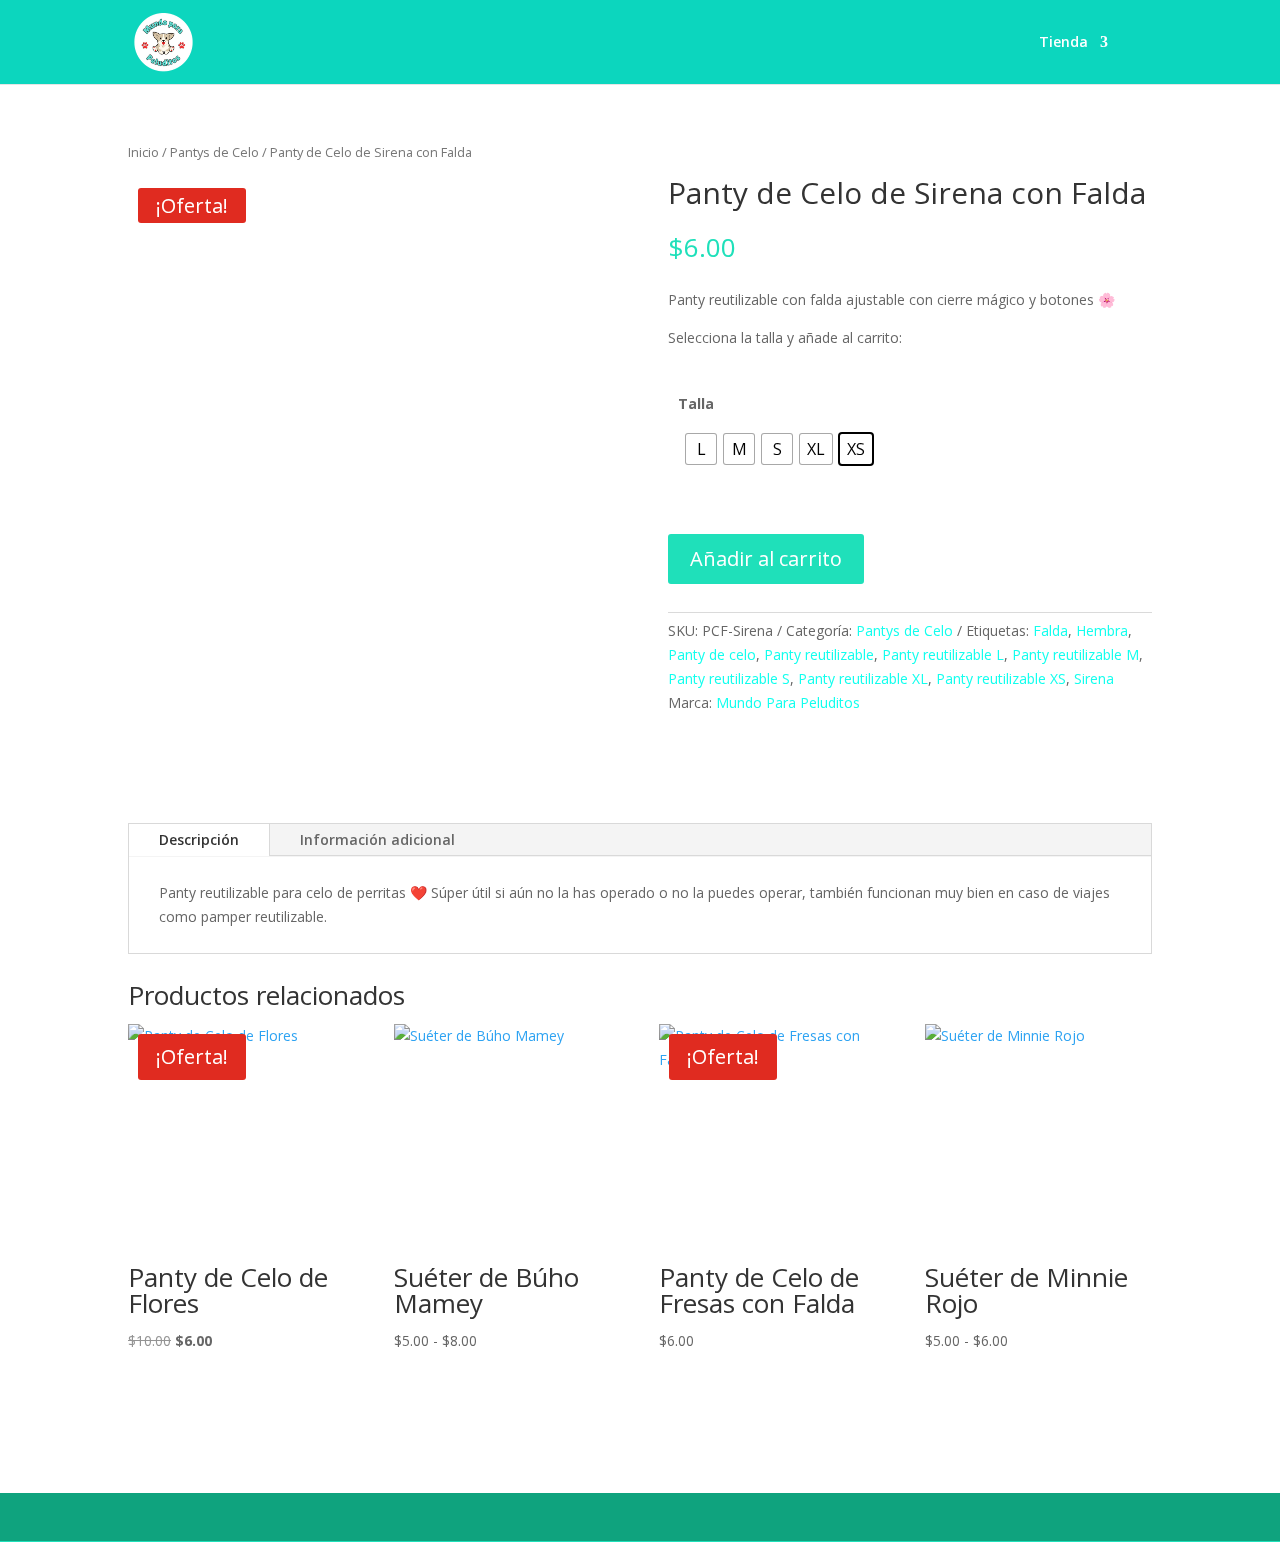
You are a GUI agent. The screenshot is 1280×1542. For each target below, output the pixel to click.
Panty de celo (712, 654)
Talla (696, 403)
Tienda (1063, 43)
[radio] (701, 449)
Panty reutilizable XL (863, 678)
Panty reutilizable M (1075, 654)
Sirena (1094, 678)
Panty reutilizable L (943, 654)
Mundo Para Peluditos (788, 702)
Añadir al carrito (766, 558)
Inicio (143, 152)
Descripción (199, 839)
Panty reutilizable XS (1001, 678)
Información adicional (377, 839)
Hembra (1102, 630)
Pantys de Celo (214, 152)
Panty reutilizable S (729, 678)
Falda (1050, 630)
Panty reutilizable (819, 654)
